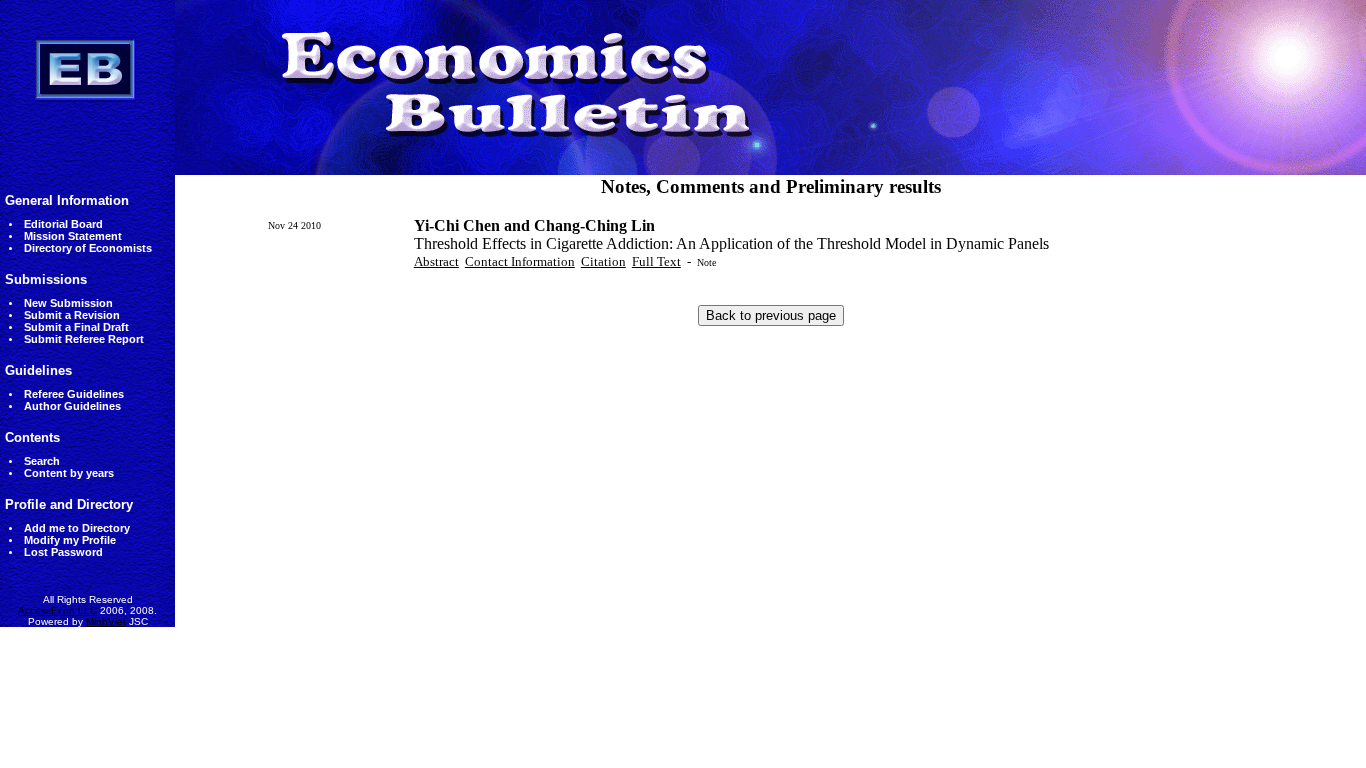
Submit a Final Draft (76, 327)
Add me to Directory (77, 528)
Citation (603, 261)
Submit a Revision (72, 315)
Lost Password (63, 552)
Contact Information (520, 261)
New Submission (68, 303)
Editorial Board (63, 224)
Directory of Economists (88, 248)
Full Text (656, 261)
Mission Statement (73, 236)
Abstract (436, 261)
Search (42, 461)
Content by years (69, 473)
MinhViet (106, 621)
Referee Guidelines (74, 394)
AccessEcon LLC (57, 610)
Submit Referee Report (84, 339)
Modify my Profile (70, 540)
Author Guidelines (72, 406)
